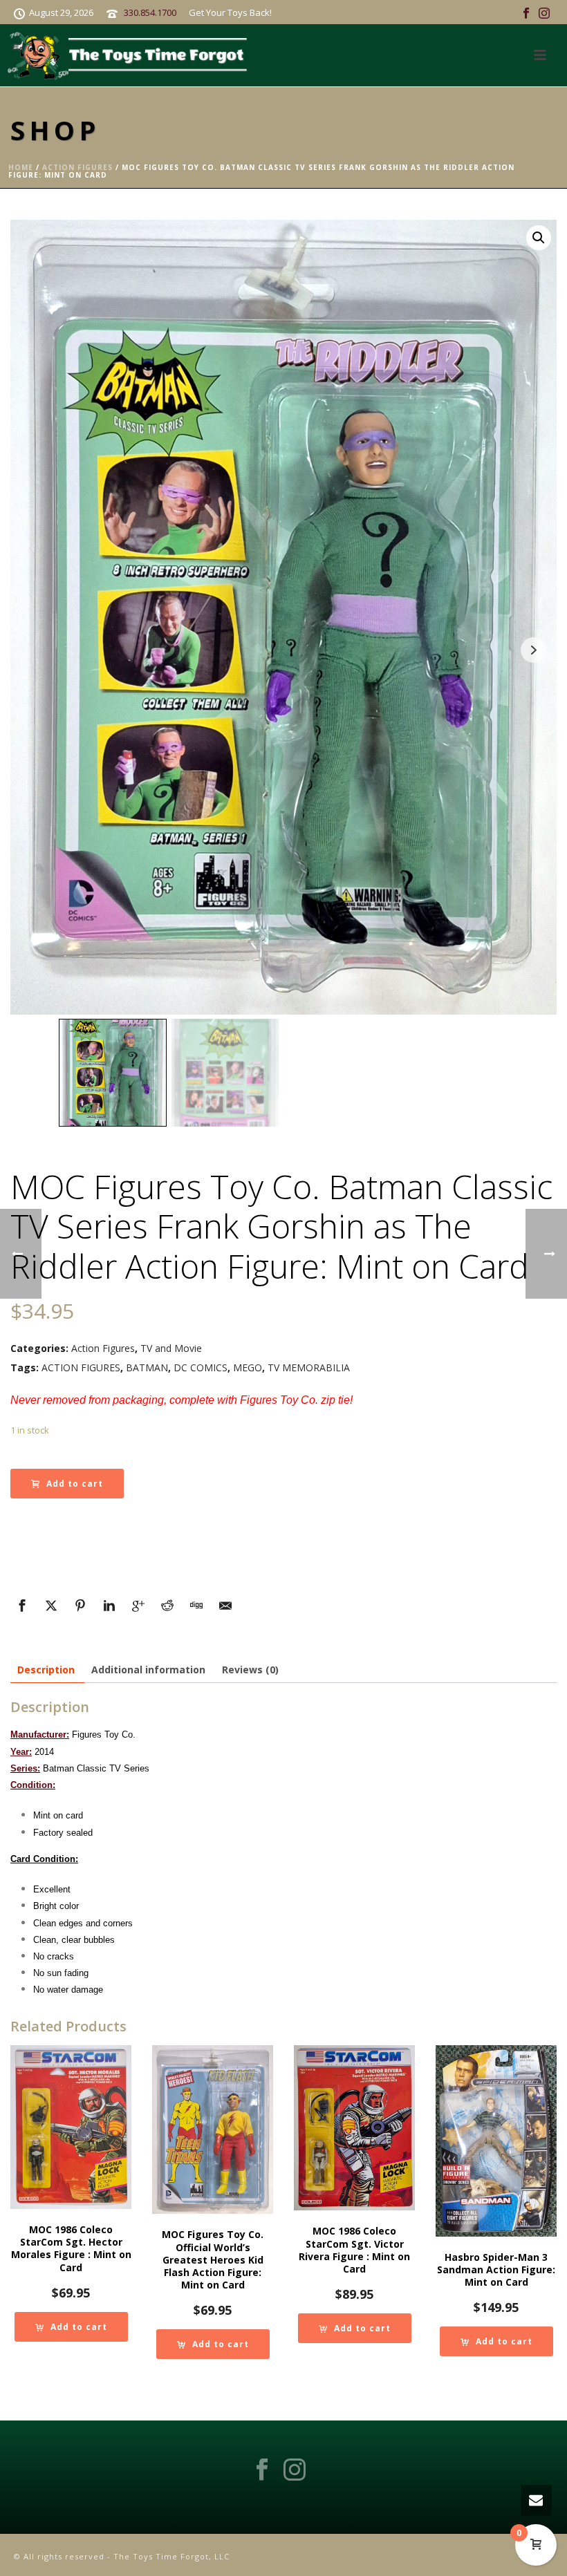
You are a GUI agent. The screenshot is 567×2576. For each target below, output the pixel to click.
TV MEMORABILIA (309, 1367)
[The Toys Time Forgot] (131, 55)
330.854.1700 (150, 12)
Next (533, 650)
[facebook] (262, 2470)
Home (21, 167)
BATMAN (147, 1367)
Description (46, 1670)
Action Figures (77, 167)
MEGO (248, 1367)
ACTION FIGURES (81, 1367)
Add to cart (75, 1484)
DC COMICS (201, 1367)
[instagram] (295, 2470)
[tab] (46, 1670)
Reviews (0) (250, 1670)
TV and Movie (171, 1348)
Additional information (148, 1670)
